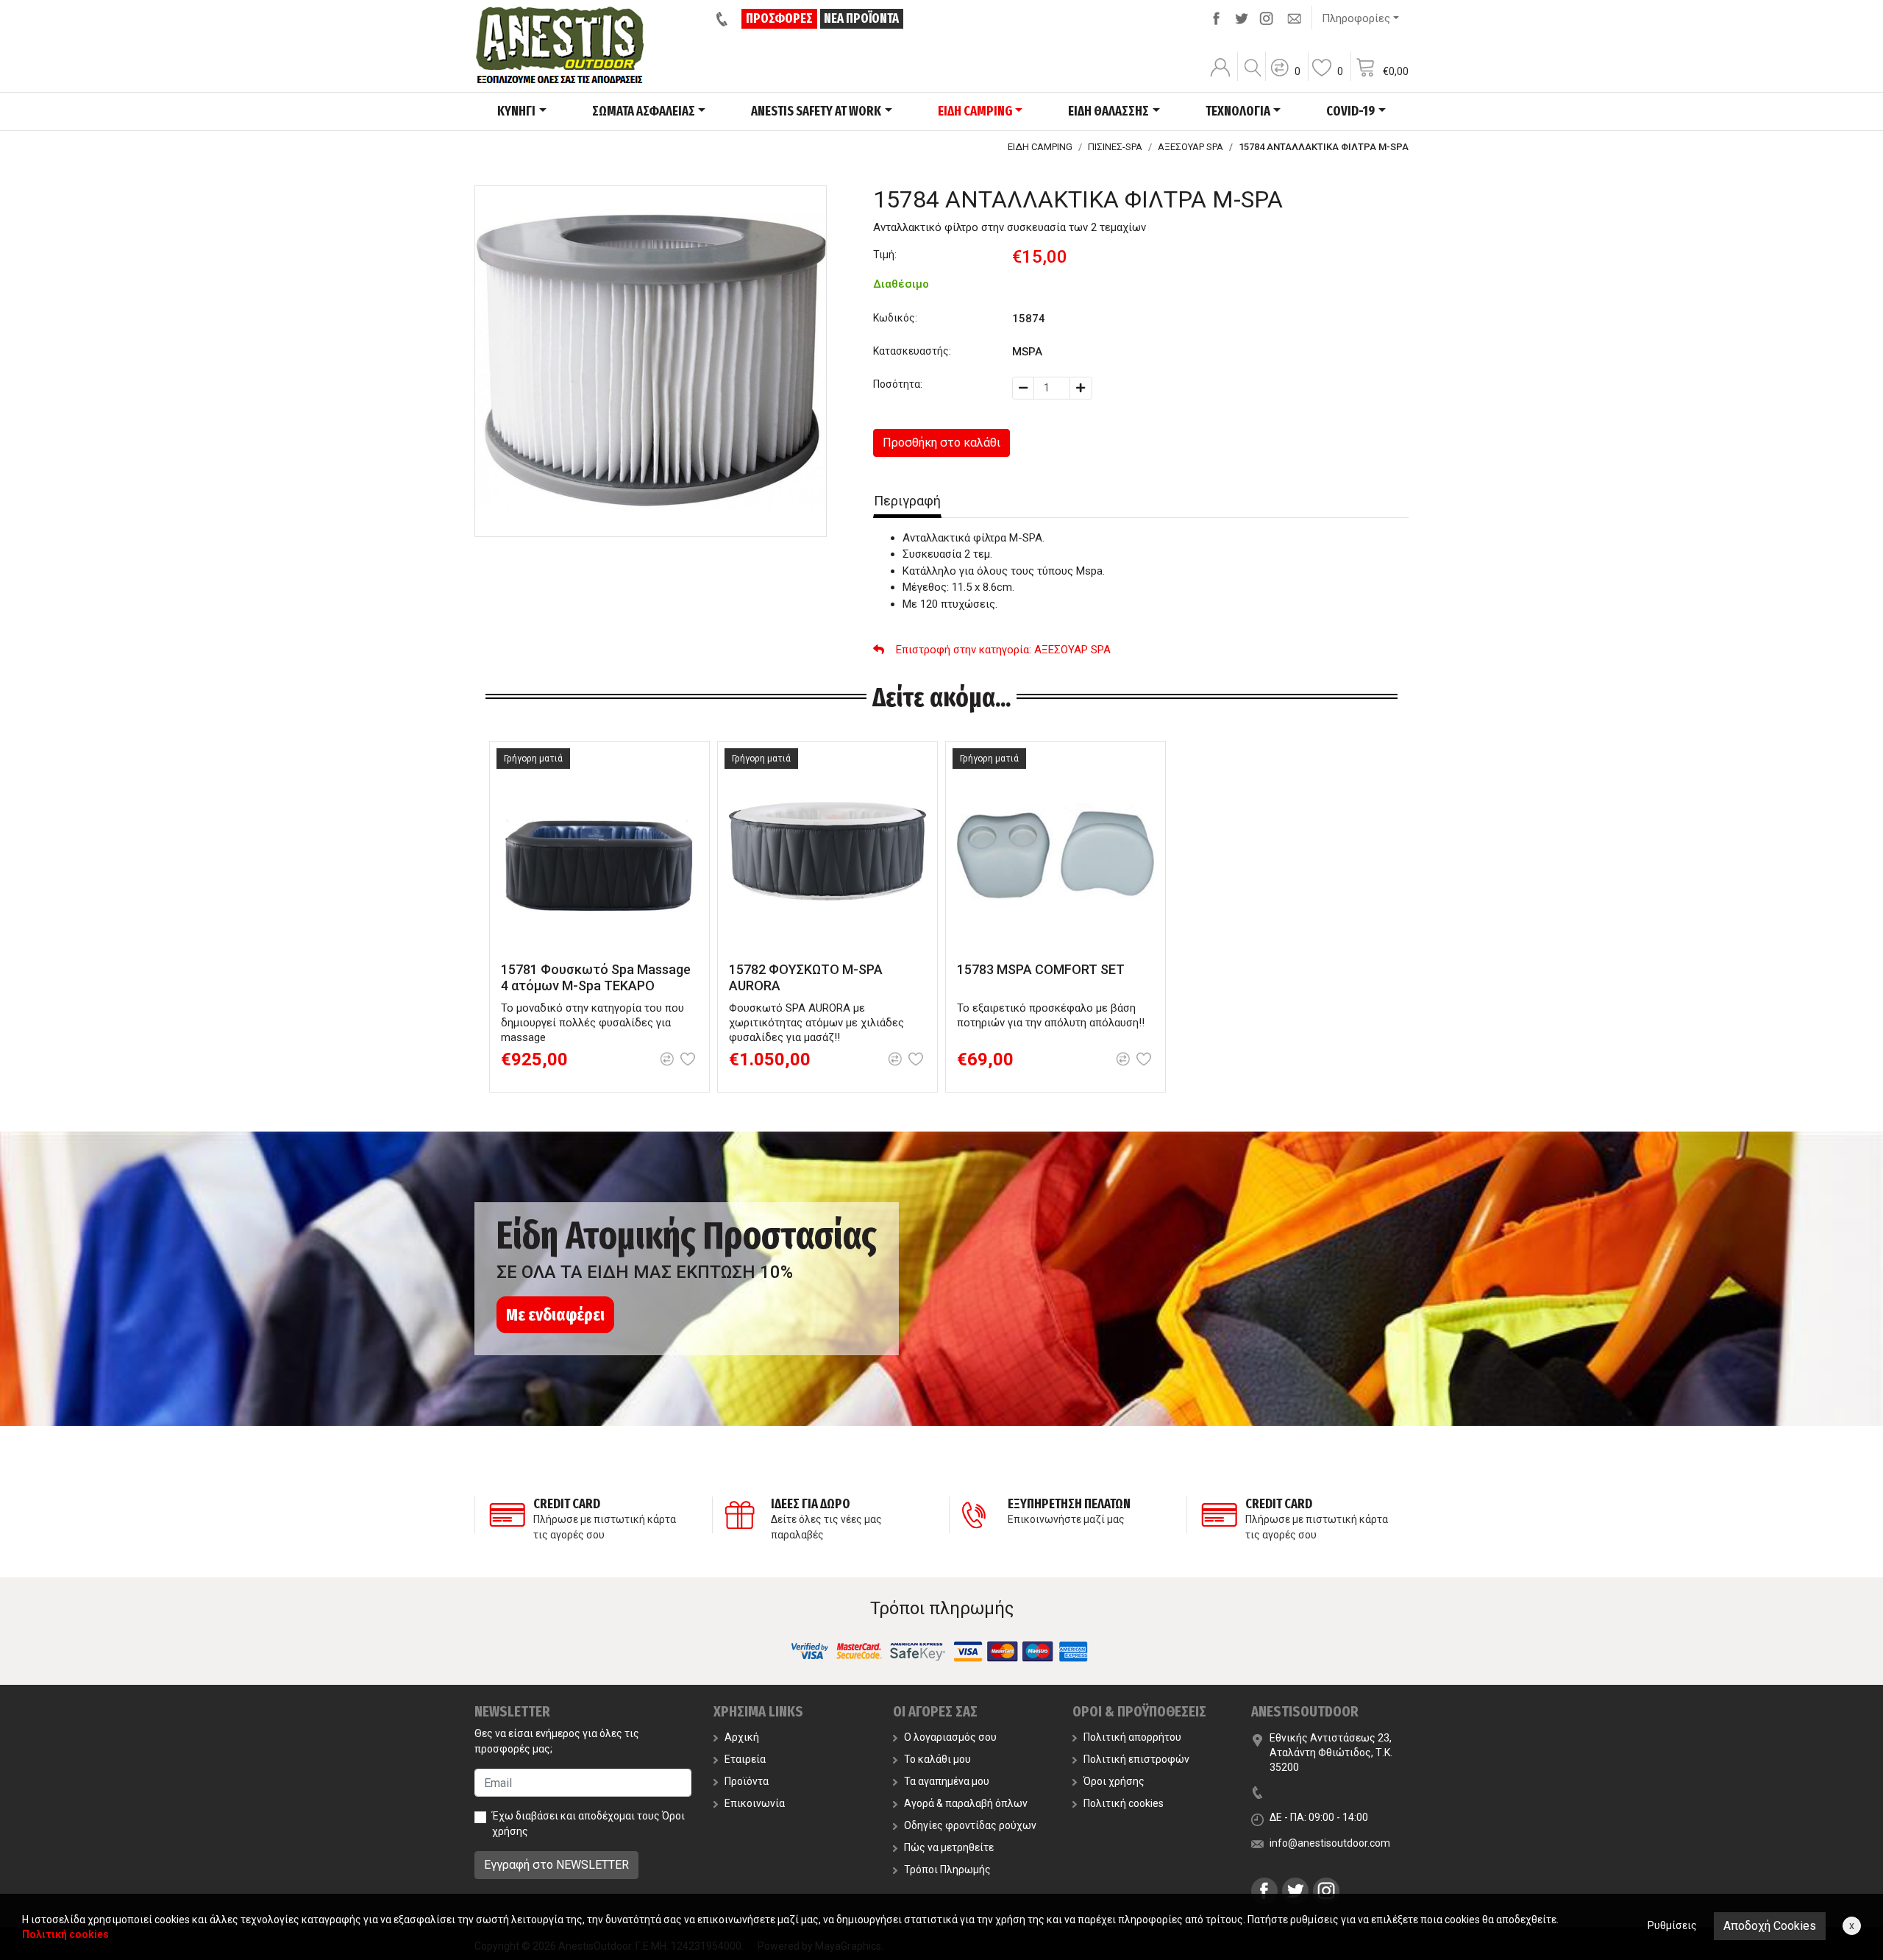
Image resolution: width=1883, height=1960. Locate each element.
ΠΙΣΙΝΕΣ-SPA (1115, 147)
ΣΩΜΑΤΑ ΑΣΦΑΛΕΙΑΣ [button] (644, 111)
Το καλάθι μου (937, 1759)
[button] (1285, 77)
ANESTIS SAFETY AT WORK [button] (816, 111)
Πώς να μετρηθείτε (949, 1847)
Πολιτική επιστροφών (1136, 1759)
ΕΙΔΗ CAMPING (1040, 147)
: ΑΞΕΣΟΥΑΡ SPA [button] (1003, 650)
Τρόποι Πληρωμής (947, 1870)
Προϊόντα (747, 1781)
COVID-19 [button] (1350, 111)
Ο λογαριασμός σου (950, 1737)
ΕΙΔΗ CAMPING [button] (975, 111)
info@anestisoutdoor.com (1330, 1843)
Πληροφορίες (1356, 18)
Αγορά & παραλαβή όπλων (966, 1803)
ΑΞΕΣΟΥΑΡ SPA (1190, 147)
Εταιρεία (745, 1759)
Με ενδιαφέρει (555, 1315)
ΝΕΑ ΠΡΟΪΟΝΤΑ (861, 18)
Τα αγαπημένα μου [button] (947, 1781)
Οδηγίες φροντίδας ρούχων (970, 1825)
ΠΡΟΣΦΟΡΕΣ (779, 18)
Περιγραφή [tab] (907, 501)
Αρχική (742, 1737)
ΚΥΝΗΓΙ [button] (516, 111)
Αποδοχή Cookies (1770, 1926)
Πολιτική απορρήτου (1132, 1737)
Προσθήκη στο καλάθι (941, 443)
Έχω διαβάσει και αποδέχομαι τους (588, 1824)
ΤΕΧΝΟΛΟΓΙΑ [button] (1238, 111)
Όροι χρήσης (1114, 1781)
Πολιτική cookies (1124, 1803)
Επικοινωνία (755, 1803)
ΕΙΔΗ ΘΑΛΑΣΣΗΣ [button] (1108, 111)
